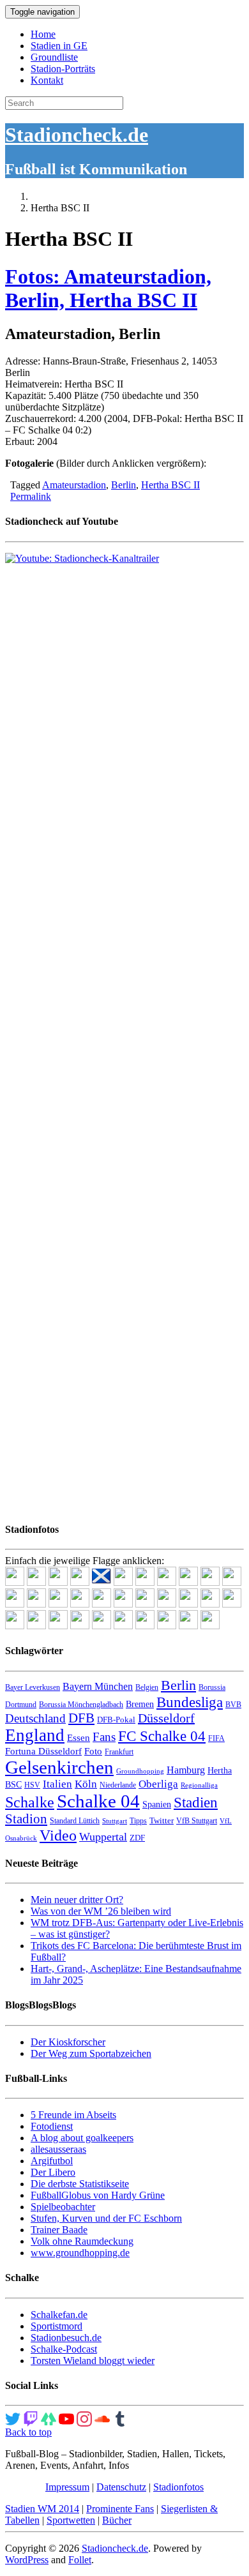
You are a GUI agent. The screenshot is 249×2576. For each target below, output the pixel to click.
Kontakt (47, 80)
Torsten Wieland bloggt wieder (93, 2361)
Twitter (162, 1820)
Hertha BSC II (170, 485)
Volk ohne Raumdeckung (82, 2241)
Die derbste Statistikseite (80, 2184)
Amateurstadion (74, 485)
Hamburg (186, 1770)
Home (43, 34)
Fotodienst (52, 2126)
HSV (32, 1785)
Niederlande (118, 1785)
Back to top (28, 2432)
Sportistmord (57, 2326)
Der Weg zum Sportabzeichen (91, 2053)
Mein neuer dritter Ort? (77, 1900)
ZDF (137, 1838)
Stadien (196, 1802)
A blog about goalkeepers (82, 2138)
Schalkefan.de (59, 2315)
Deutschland (35, 1718)
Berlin (124, 485)
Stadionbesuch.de (66, 2338)
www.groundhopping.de (80, 2253)
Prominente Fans (120, 2509)
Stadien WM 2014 (42, 2509)
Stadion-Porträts (63, 69)
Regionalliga (199, 1785)
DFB (81, 1718)
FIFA (216, 1738)
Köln (86, 1784)
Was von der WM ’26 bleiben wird (101, 1911)
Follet (80, 2560)
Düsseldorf (166, 1718)
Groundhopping (140, 1771)
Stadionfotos (178, 2487)
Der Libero (53, 2172)
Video (58, 1835)
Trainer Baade (59, 2230)
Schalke (30, 1802)
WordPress (27, 2560)
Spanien (157, 1804)
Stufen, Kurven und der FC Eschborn (106, 2218)
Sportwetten (71, 2520)
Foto (93, 1751)
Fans (104, 1737)
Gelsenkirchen (59, 1767)
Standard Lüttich (75, 1821)
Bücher (117, 2520)
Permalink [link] (31, 496)
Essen (79, 1738)
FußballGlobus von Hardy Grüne (98, 2195)
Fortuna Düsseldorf (43, 1751)
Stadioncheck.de (77, 135)
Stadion (26, 1819)
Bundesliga (190, 1702)
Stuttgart (115, 1821)
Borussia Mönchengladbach (81, 1705)
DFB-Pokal (116, 1720)
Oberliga (158, 1784)
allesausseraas (58, 2149)
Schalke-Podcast (64, 2349)
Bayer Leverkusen (33, 1687)
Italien (57, 1784)
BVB (233, 1705)
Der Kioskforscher (68, 2042)
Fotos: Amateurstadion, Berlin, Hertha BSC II (108, 288)
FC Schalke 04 (162, 1736)
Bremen (140, 1704)
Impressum (67, 2487)
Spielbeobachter (63, 2207)
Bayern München (98, 1686)
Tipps (138, 1821)
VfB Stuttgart (197, 1821)
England (35, 1735)
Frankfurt (119, 1752)
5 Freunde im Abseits (73, 2115)
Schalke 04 (98, 1801)
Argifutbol (52, 2161)
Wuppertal (103, 1837)
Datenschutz (121, 2487)
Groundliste (54, 57)
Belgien (147, 1687)
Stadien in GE (59, 46)
